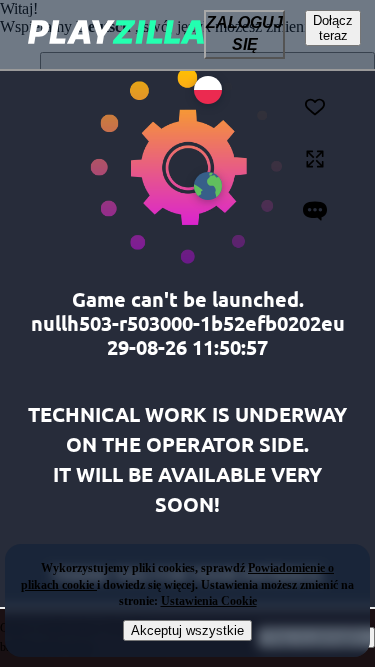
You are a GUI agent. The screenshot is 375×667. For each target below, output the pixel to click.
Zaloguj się (244, 33)
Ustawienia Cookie (209, 601)
